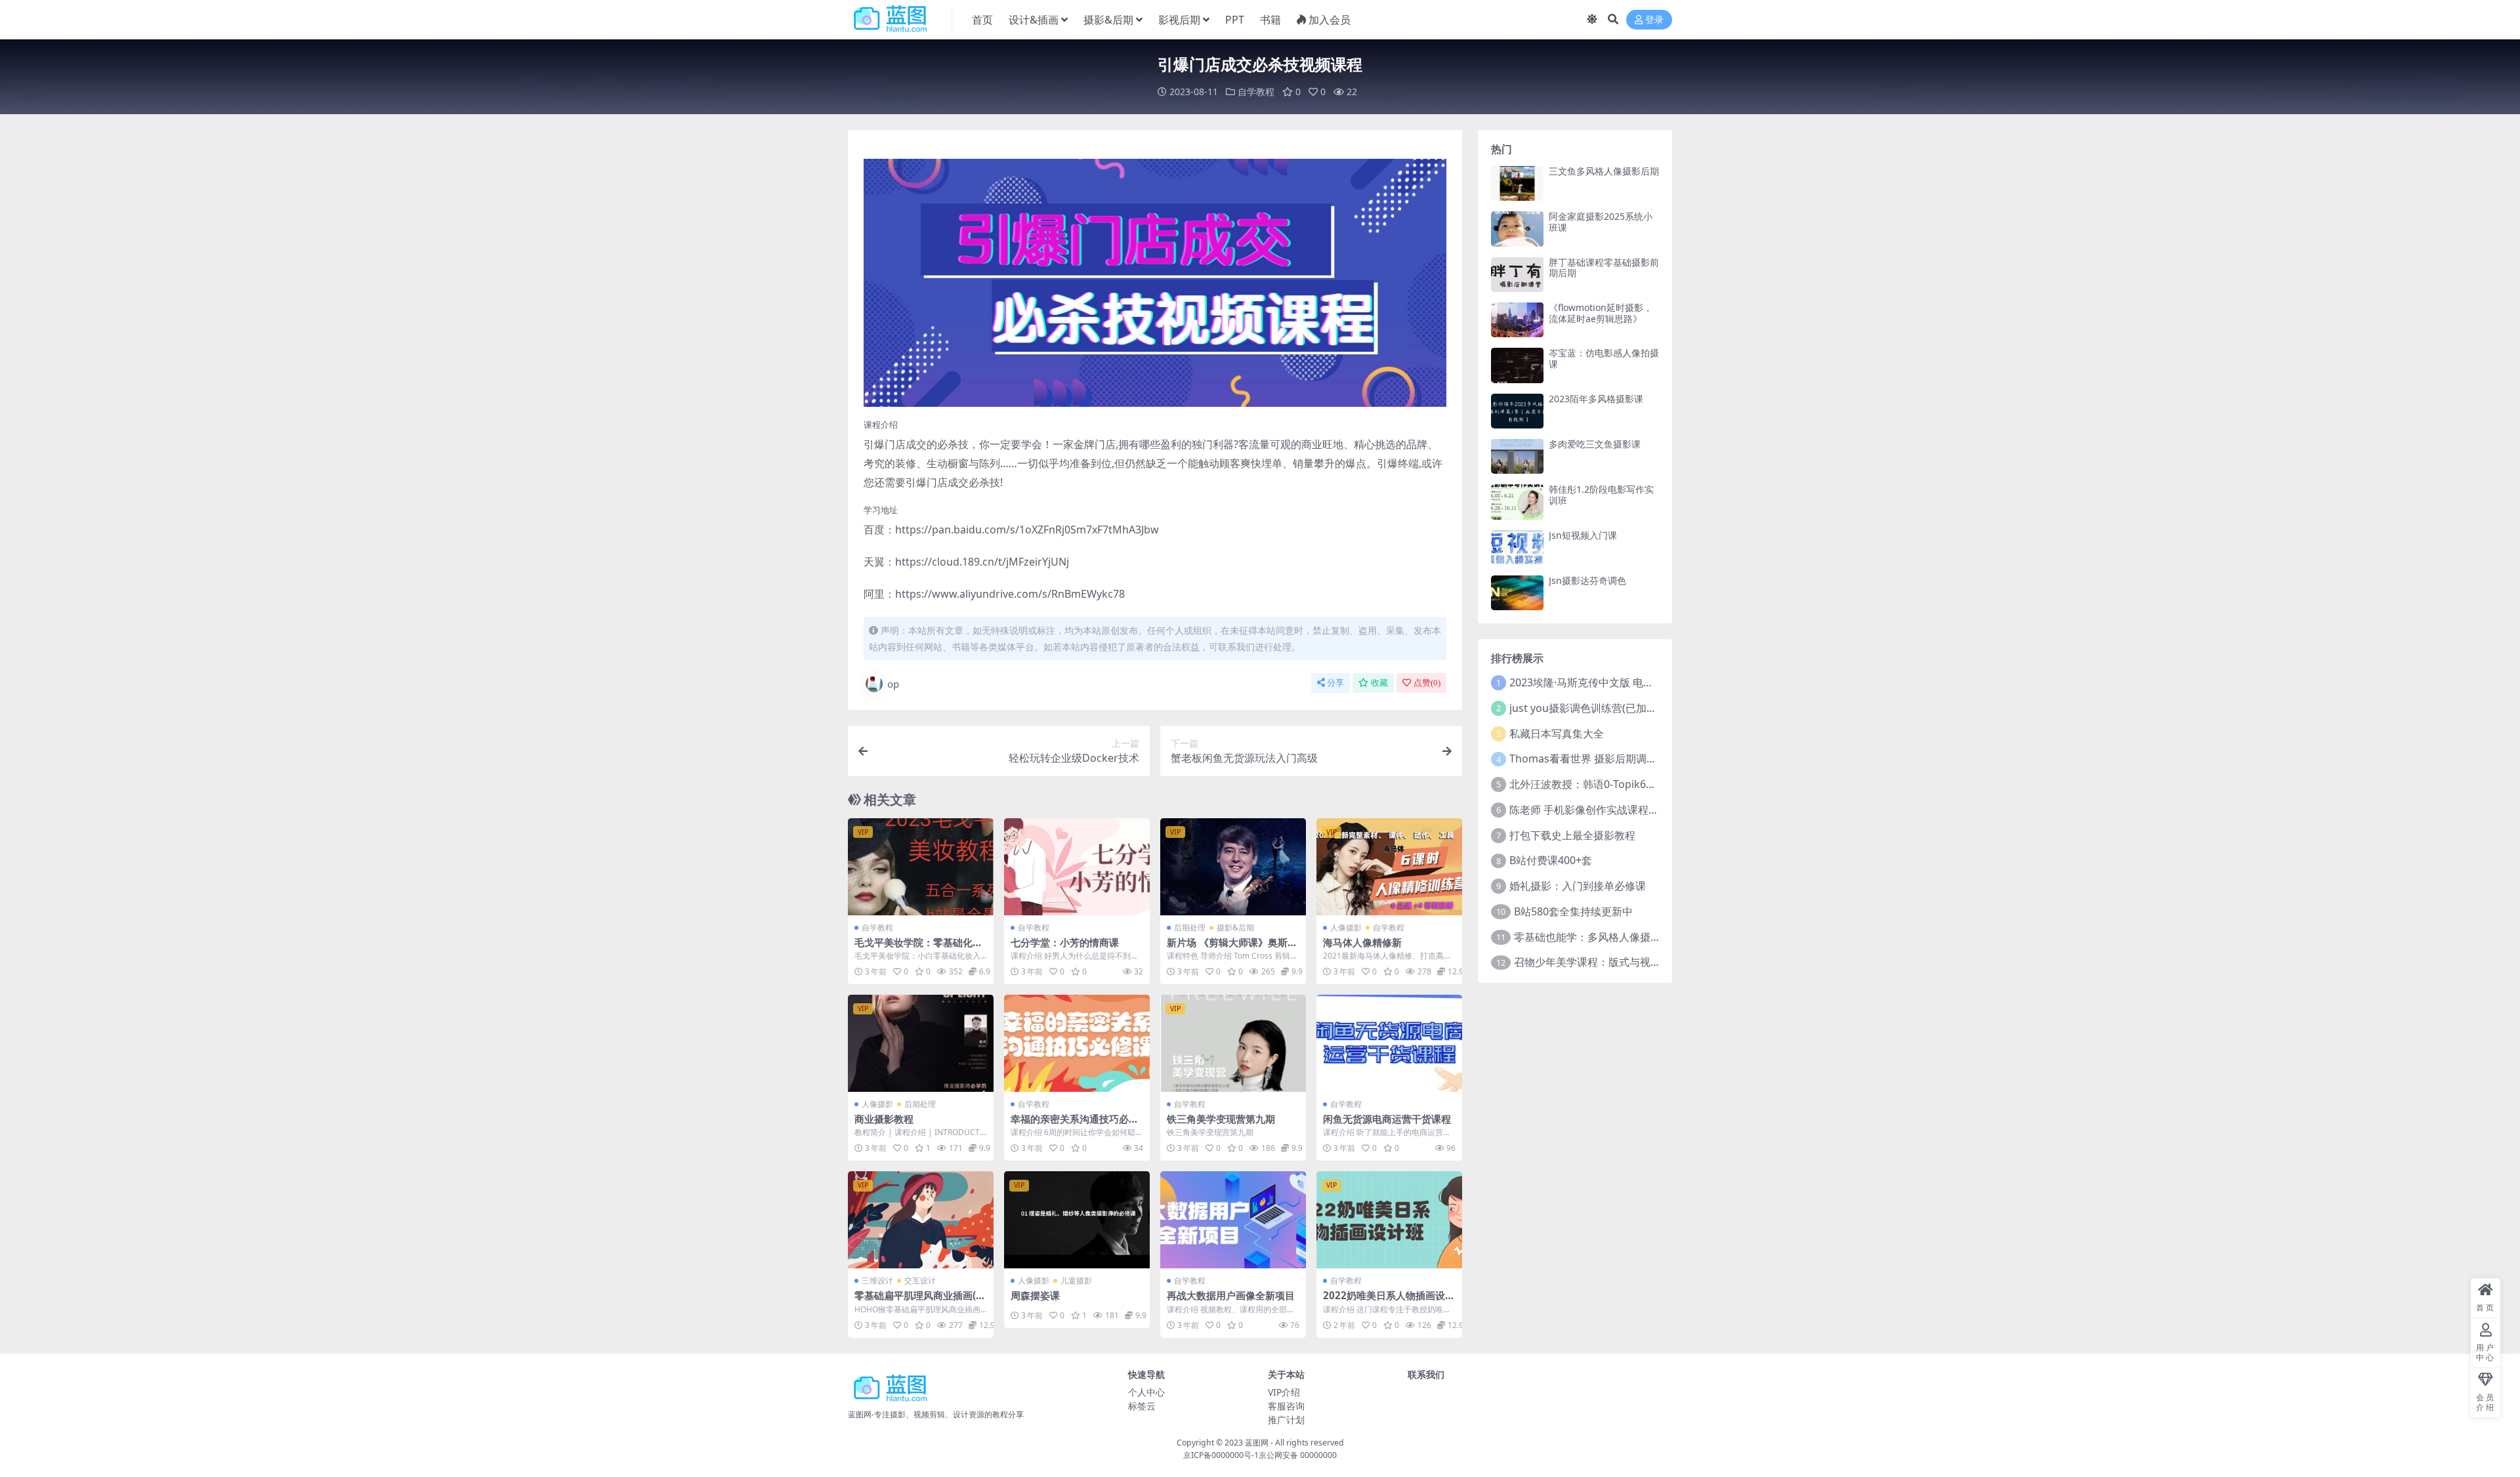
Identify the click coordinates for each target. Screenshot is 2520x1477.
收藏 (1379, 683)
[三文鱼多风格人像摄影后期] (1517, 183)
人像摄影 (1346, 927)
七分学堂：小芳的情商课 (1065, 942)
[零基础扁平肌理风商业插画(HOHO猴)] (921, 1220)
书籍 (1270, 20)
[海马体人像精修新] (1389, 867)
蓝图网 (1257, 1443)
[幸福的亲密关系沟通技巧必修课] (1077, 1043)
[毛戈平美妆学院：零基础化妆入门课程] (921, 867)
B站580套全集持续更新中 (1573, 911)
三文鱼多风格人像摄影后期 (1604, 171)
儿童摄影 (1076, 1280)
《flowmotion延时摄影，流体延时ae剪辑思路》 (1601, 313)
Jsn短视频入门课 (1583, 535)
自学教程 (1256, 92)
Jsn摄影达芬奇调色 (1587, 580)
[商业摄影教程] (921, 1043)
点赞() (1427, 683)
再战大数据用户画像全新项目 (1231, 1295)
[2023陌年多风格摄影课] (1517, 411)
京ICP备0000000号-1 (1221, 1455)
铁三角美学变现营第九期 (1221, 1119)
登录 (1654, 20)
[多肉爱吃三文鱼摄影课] (1517, 456)
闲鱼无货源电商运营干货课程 (1387, 1119)
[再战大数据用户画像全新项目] (1233, 1220)
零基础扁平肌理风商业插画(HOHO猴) (919, 1301)
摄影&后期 (1108, 20)
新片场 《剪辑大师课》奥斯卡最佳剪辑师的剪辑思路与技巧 (1232, 948)
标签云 (1142, 1406)
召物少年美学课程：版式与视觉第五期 (1603, 962)
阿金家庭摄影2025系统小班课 (1601, 222)
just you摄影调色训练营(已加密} (1585, 708)
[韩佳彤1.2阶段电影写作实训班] (1517, 502)
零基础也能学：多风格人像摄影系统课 (1603, 937)
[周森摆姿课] (1077, 1220)
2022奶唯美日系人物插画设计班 (1389, 1301)
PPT (1235, 20)
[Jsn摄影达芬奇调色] (1517, 593)
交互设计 (920, 1280)
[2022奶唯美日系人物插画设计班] (1389, 1220)
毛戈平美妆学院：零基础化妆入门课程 (918, 948)
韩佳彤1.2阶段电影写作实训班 (1601, 495)
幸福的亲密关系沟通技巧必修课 (1075, 1125)
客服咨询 (1286, 1406)
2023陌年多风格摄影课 (1596, 399)
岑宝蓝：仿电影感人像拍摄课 (1604, 358)
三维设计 (877, 1280)
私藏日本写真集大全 (1557, 734)
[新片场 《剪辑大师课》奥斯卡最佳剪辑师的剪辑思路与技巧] (1233, 867)
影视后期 (1179, 20)
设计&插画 (1034, 20)
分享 (1335, 683)
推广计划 (1286, 1420)
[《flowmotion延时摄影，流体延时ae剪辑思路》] (1517, 320)
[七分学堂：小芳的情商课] (1077, 867)
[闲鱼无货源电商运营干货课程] (1389, 1043)
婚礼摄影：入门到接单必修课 (1578, 886)
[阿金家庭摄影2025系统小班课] (1517, 229)
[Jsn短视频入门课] (1517, 548)
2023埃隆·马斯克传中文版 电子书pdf (1595, 682)
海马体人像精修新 (1362, 942)
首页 (982, 20)
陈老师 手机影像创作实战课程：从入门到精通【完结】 (1637, 810)
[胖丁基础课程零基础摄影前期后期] (1517, 275)
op (893, 684)
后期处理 (1190, 927)
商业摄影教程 (884, 1119)
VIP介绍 (1284, 1392)
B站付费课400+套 (1551, 860)
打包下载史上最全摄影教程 (1572, 835)
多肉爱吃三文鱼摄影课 (1595, 444)
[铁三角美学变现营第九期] (1233, 1043)
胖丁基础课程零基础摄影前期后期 (1604, 268)
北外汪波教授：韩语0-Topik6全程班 (1593, 784)
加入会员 (1330, 20)
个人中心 (1146, 1392)
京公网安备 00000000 (1298, 1455)
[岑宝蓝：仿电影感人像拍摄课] (1517, 365)
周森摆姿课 (1035, 1295)
